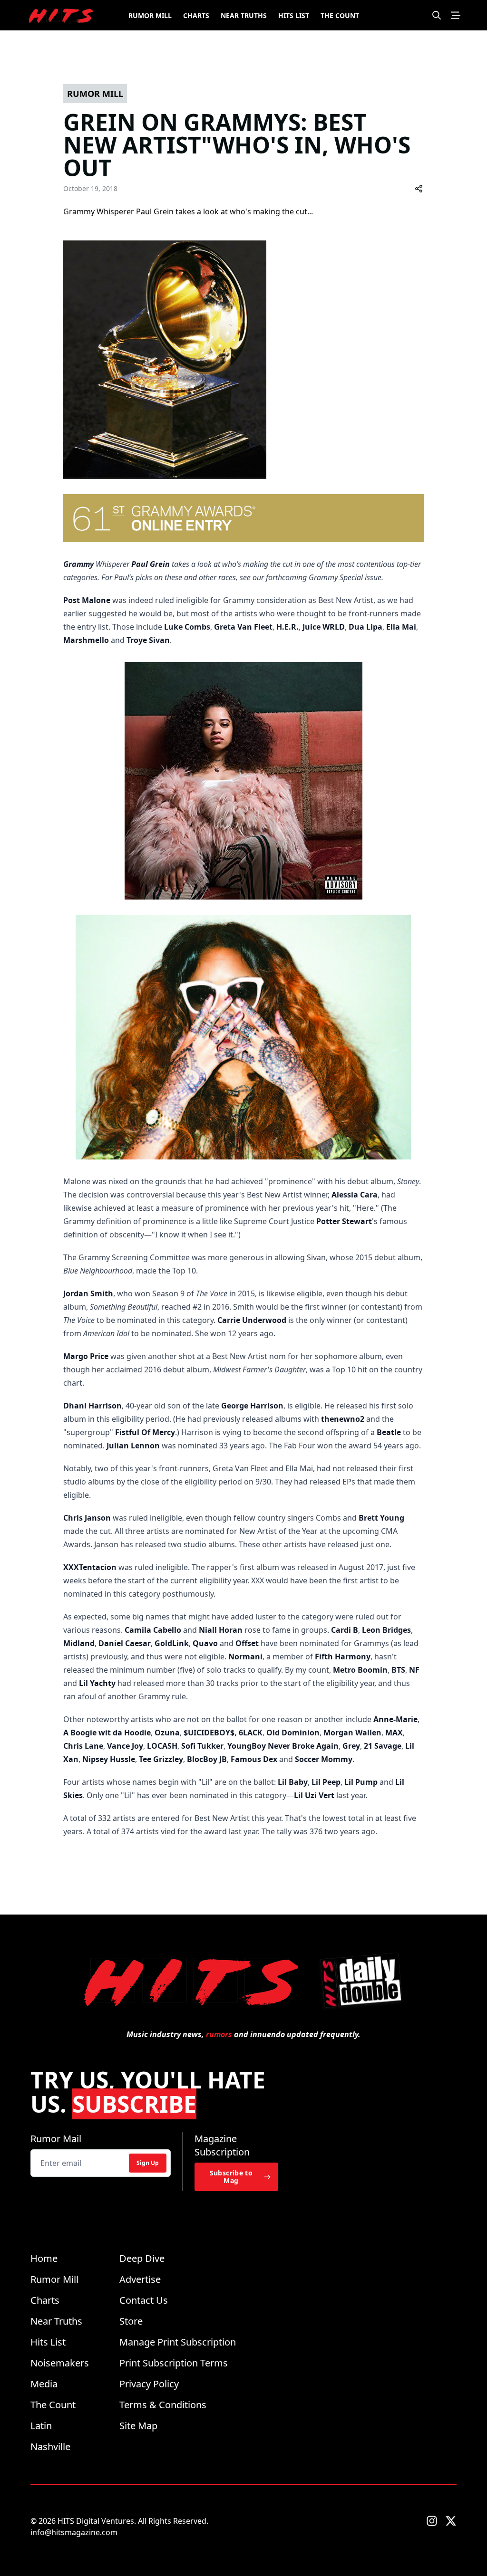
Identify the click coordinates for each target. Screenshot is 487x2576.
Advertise (140, 2279)
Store (131, 2321)
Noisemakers (60, 2363)
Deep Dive (142, 2258)
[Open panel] (456, 15)
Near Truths (244, 15)
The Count (340, 15)
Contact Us (144, 2300)
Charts (196, 15)
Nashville (50, 2447)
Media (44, 2384)
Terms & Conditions (163, 2405)
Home (44, 2258)
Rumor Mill (150, 15)
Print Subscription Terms (174, 2363)
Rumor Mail (56, 2139)
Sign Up (148, 2163)
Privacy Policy (149, 2384)
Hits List (294, 15)
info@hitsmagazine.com (74, 2532)
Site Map (138, 2426)
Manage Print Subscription (178, 2342)
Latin (41, 2426)
